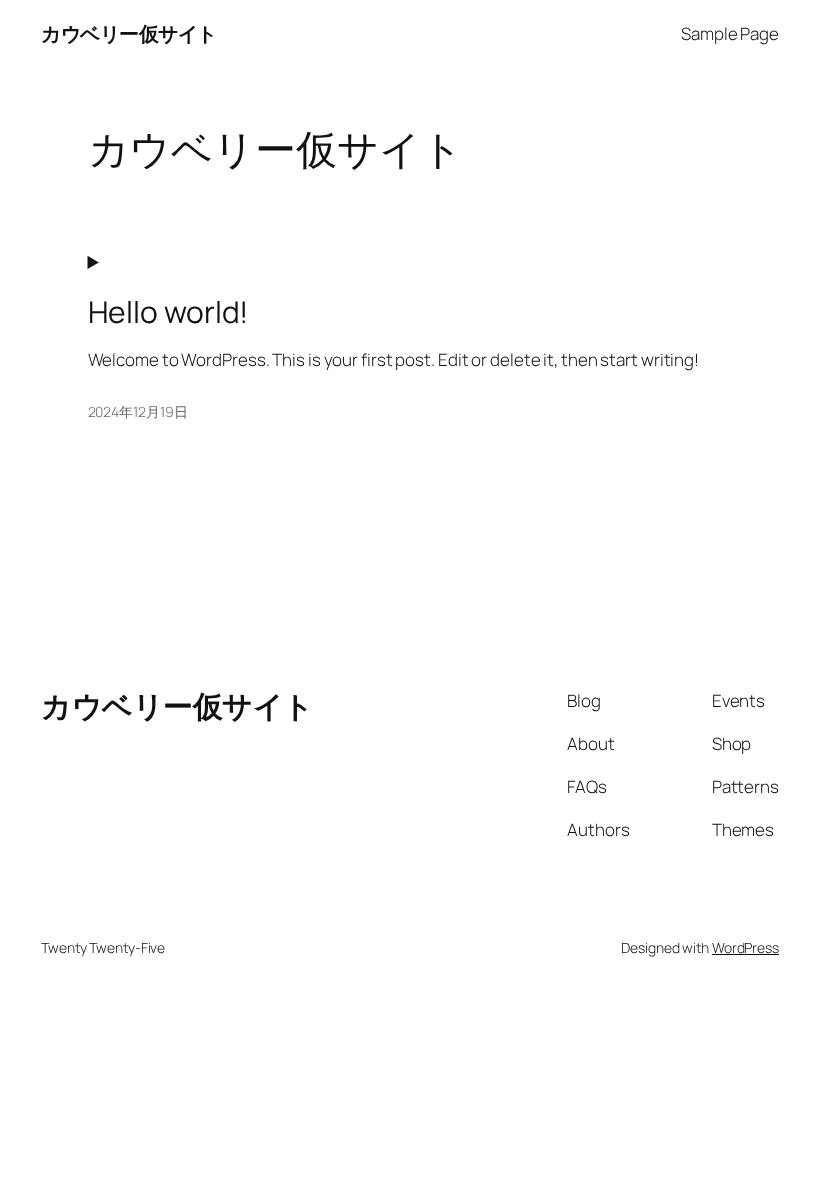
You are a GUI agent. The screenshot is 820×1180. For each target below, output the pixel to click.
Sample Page (730, 33)
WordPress (745, 947)
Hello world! (168, 312)
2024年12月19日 (138, 411)
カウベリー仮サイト (129, 33)
